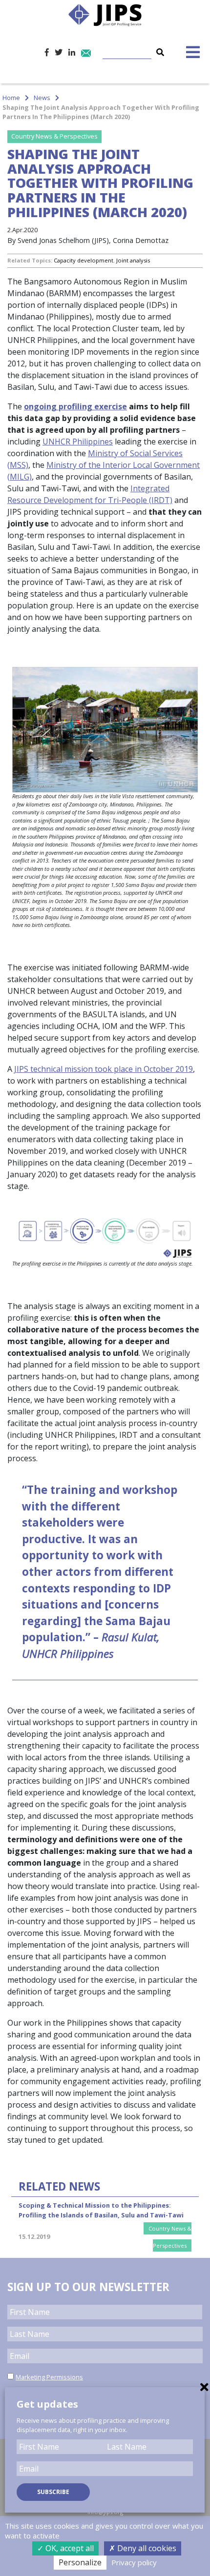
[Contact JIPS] (86, 52)
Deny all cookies (146, 2548)
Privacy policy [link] (134, 2562)
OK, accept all (69, 2548)
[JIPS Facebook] (47, 52)
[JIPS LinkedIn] (72, 52)
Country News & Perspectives (54, 136)
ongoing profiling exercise (75, 406)
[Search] (160, 52)
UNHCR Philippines (78, 442)
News (42, 98)
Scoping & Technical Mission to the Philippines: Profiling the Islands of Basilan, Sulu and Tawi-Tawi (101, 2210)
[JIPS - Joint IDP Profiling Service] (105, 14)
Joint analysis (133, 260)
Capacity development (84, 260)
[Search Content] (135, 46)
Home (11, 98)
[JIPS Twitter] (59, 52)
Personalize (80, 2562)
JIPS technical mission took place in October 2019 (104, 1069)
